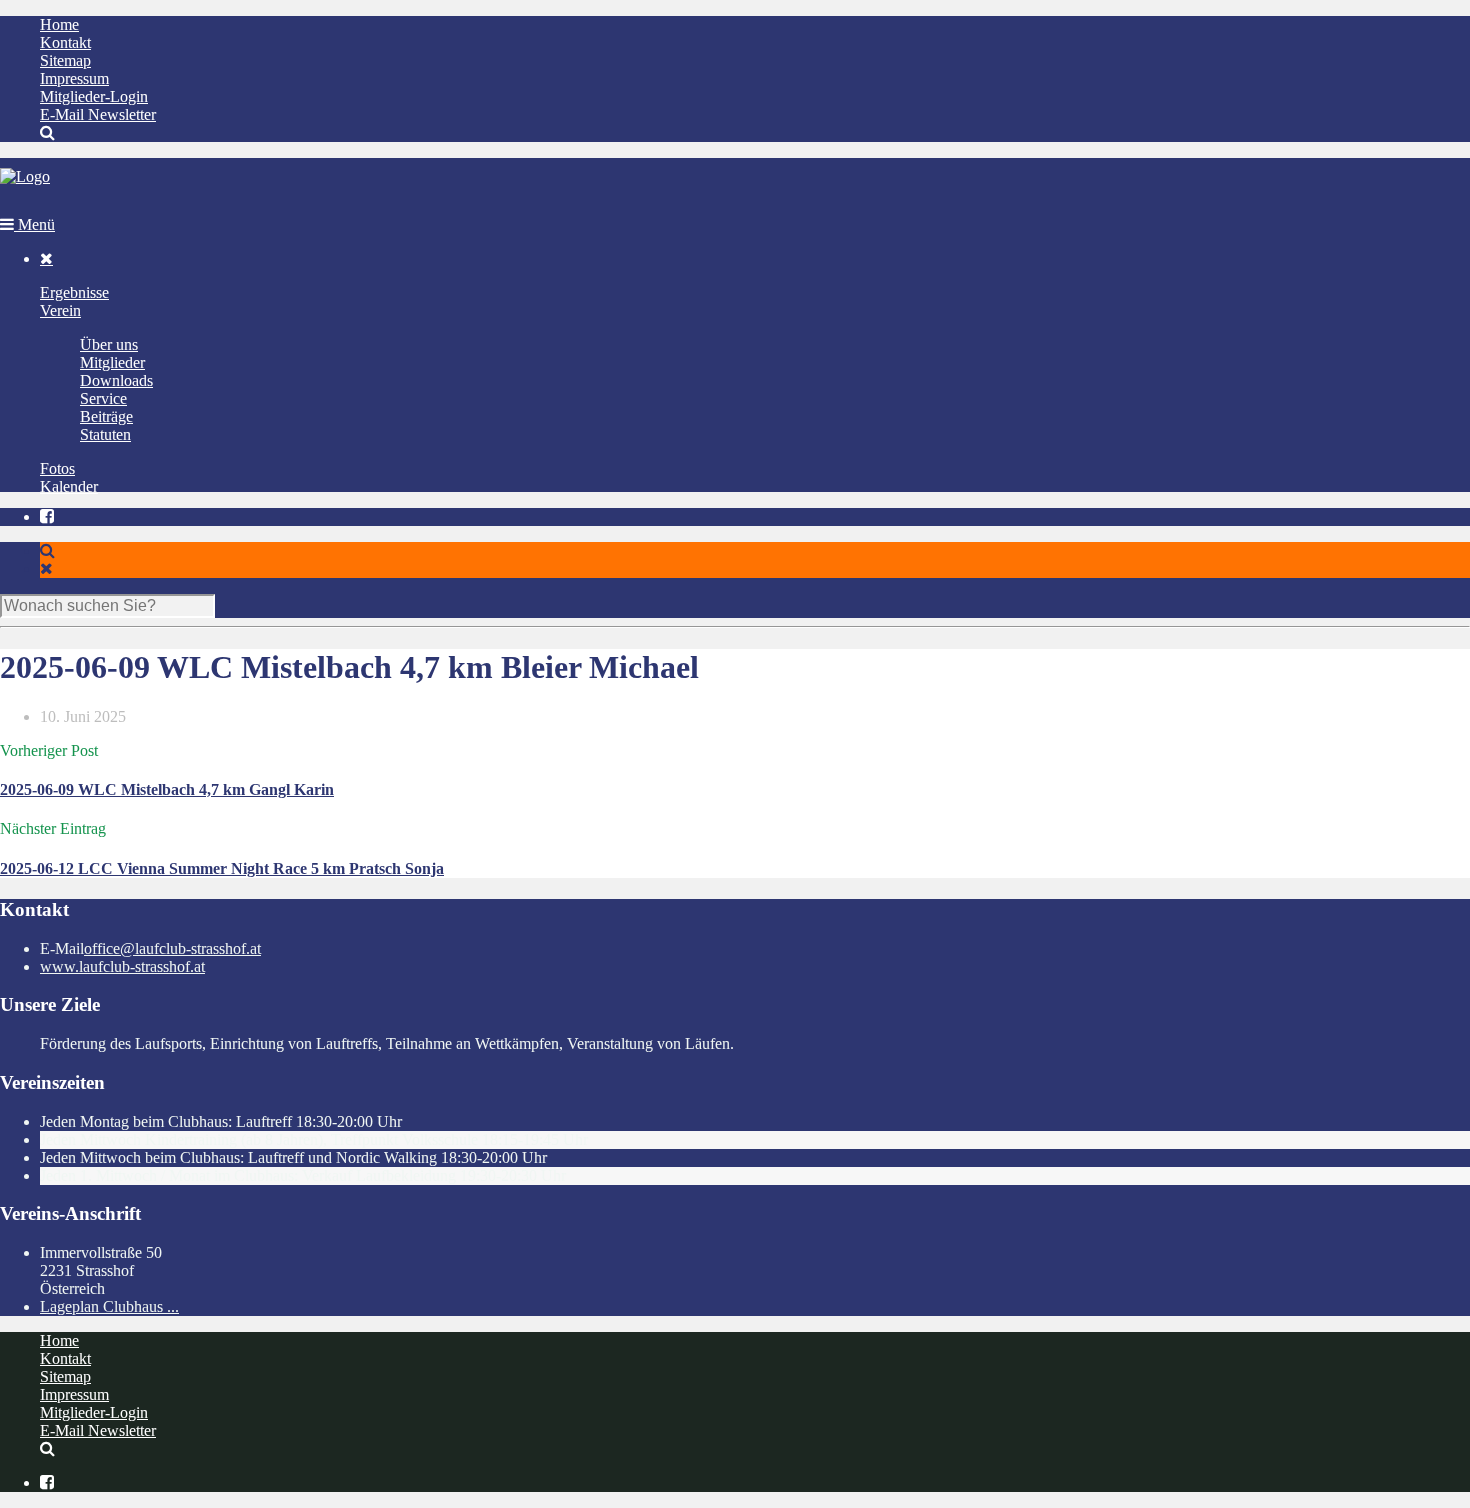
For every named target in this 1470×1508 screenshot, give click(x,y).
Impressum (74, 78)
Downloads (116, 380)
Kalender (69, 486)
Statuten (105, 434)
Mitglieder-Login (94, 96)
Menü (34, 224)
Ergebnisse (74, 292)
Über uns (109, 344)
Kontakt (65, 42)
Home (59, 24)
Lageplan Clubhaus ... (109, 1306)
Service (103, 398)
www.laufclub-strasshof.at (122, 966)
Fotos (57, 468)
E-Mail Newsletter (98, 114)
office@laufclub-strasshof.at (172, 948)
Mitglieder (112, 362)
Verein (60, 310)
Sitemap (65, 60)
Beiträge (106, 416)
